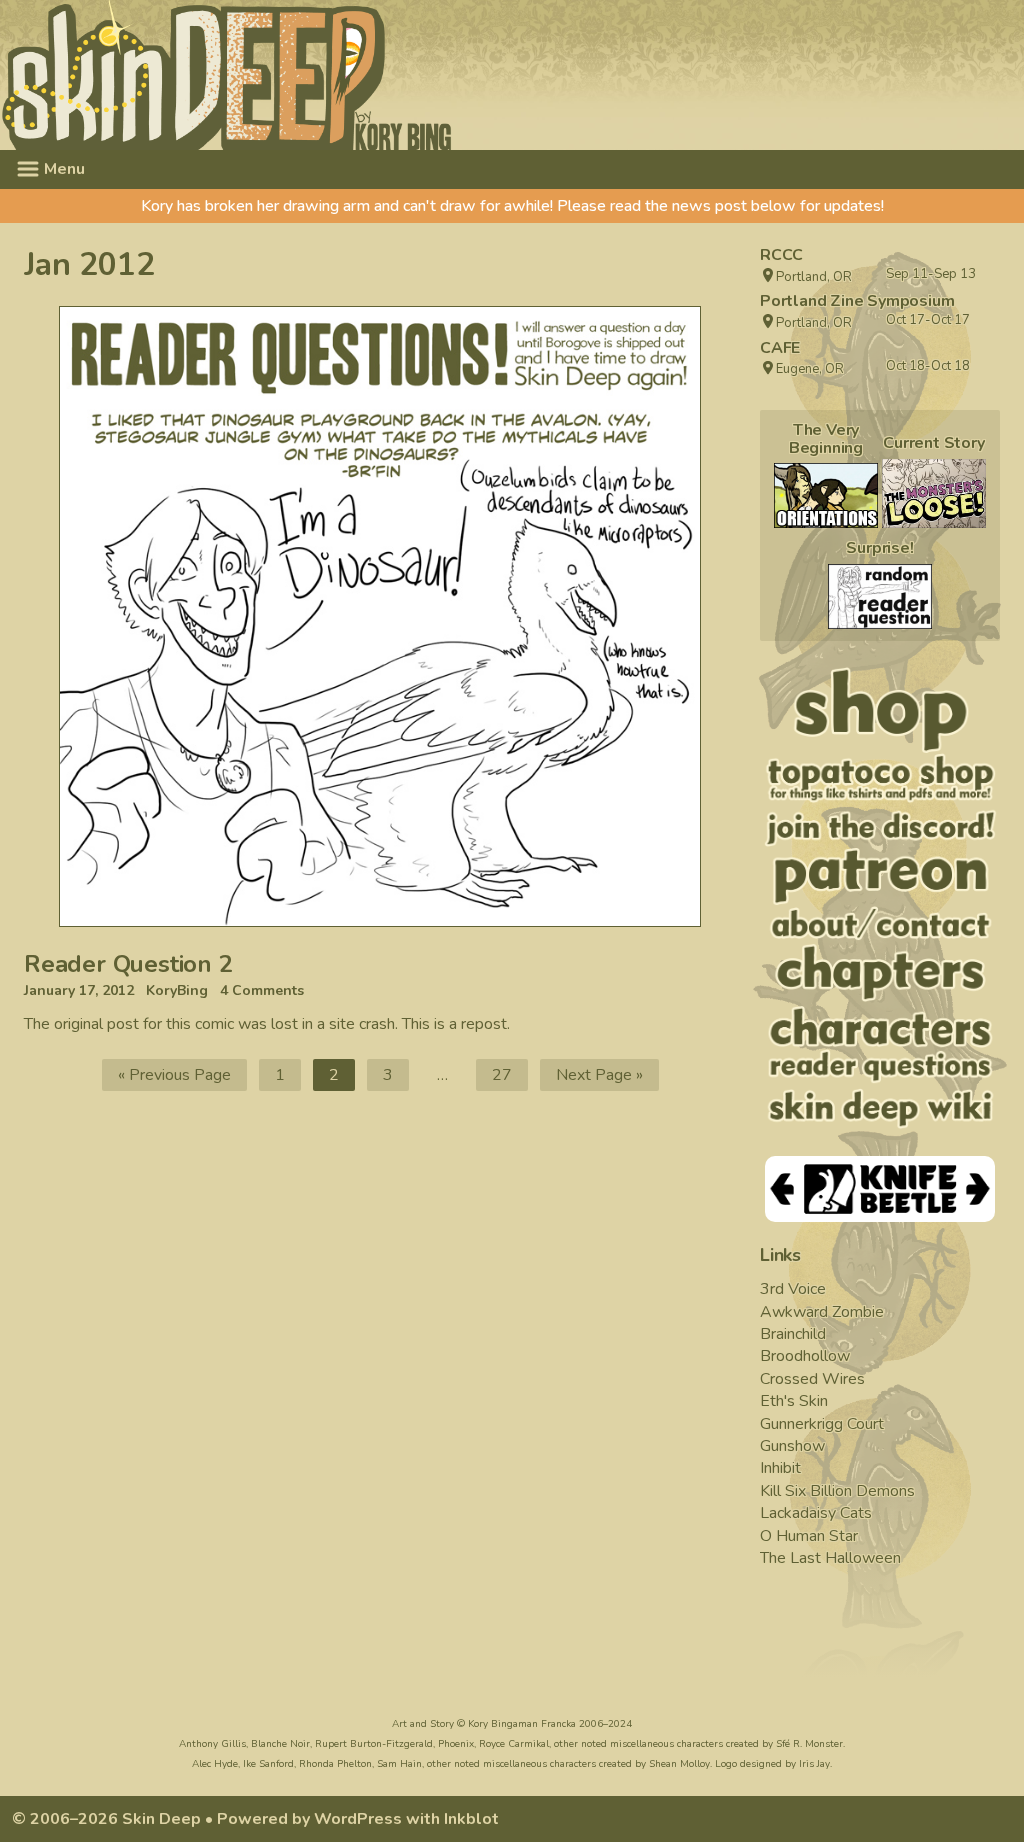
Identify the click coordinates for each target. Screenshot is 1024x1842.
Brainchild (793, 1334)
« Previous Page (174, 1075)
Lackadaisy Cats (816, 1513)
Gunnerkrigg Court (822, 1424)
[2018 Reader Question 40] (880, 596)
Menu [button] (62, 169)
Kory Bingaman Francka (522, 1724)
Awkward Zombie (822, 1312)
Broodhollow (805, 1356)
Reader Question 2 (128, 964)
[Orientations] (826, 495)
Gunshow (792, 1446)
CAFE (780, 348)
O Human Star (809, 1536)
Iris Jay (814, 1764)
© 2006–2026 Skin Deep (106, 1819)
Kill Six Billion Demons (837, 1491)
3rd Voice (793, 1289)
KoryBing (177, 991)
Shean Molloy (679, 1764)
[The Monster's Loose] (934, 493)
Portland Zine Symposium (857, 301)
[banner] (409, 75)
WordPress (358, 1819)
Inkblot (471, 1819)
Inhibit (780, 1468)
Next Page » (599, 1075)
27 (510, 1077)
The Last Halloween (830, 1558)
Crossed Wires (812, 1379)
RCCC (781, 255)
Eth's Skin (794, 1401)
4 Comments (262, 991)
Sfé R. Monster (809, 1744)
